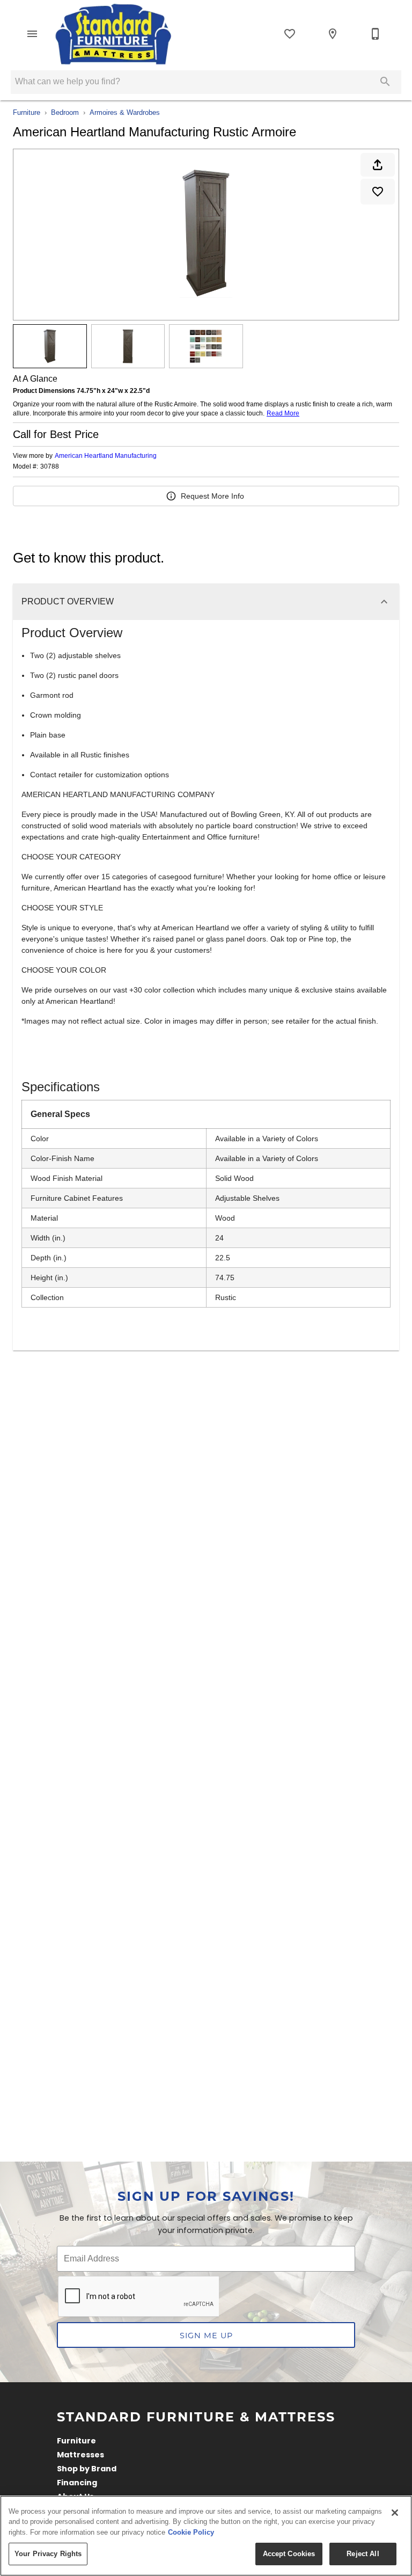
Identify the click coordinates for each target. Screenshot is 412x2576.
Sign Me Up (206, 2335)
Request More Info (212, 496)
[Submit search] (385, 82)
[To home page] (114, 34)
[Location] (333, 34)
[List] (290, 34)
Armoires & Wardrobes (125, 112)
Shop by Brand (87, 2469)
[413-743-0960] (376, 34)
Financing (77, 2483)
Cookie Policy (191, 2532)
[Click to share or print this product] (378, 165)
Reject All (363, 2554)
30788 (50, 467)
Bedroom (65, 112)
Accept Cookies (289, 2554)
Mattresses (80, 2455)
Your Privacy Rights (48, 2554)
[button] (32, 34)
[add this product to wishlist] (378, 192)
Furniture (27, 112)
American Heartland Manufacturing (106, 456)
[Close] (395, 2513)
